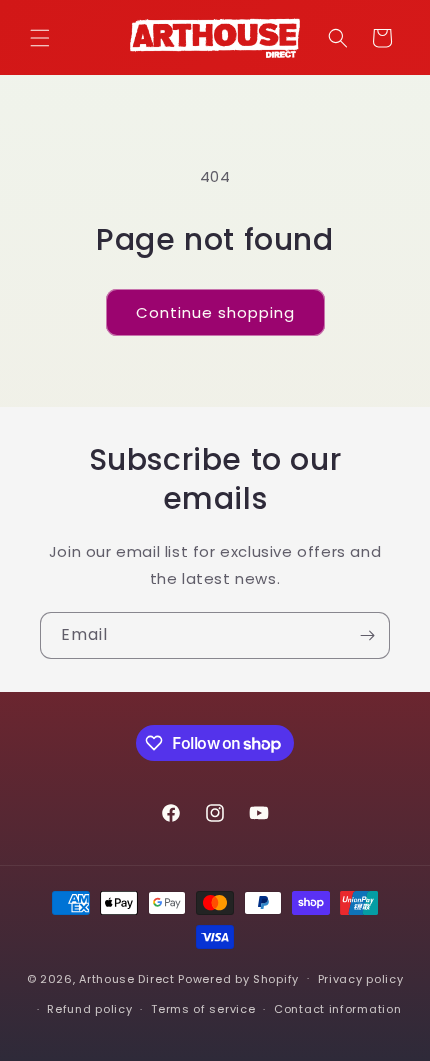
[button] (40, 38)
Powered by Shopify (238, 978)
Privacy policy (361, 979)
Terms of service (203, 1009)
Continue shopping (215, 312)
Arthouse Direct (127, 978)
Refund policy (89, 1009)
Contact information (337, 1009)
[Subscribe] (367, 635)
